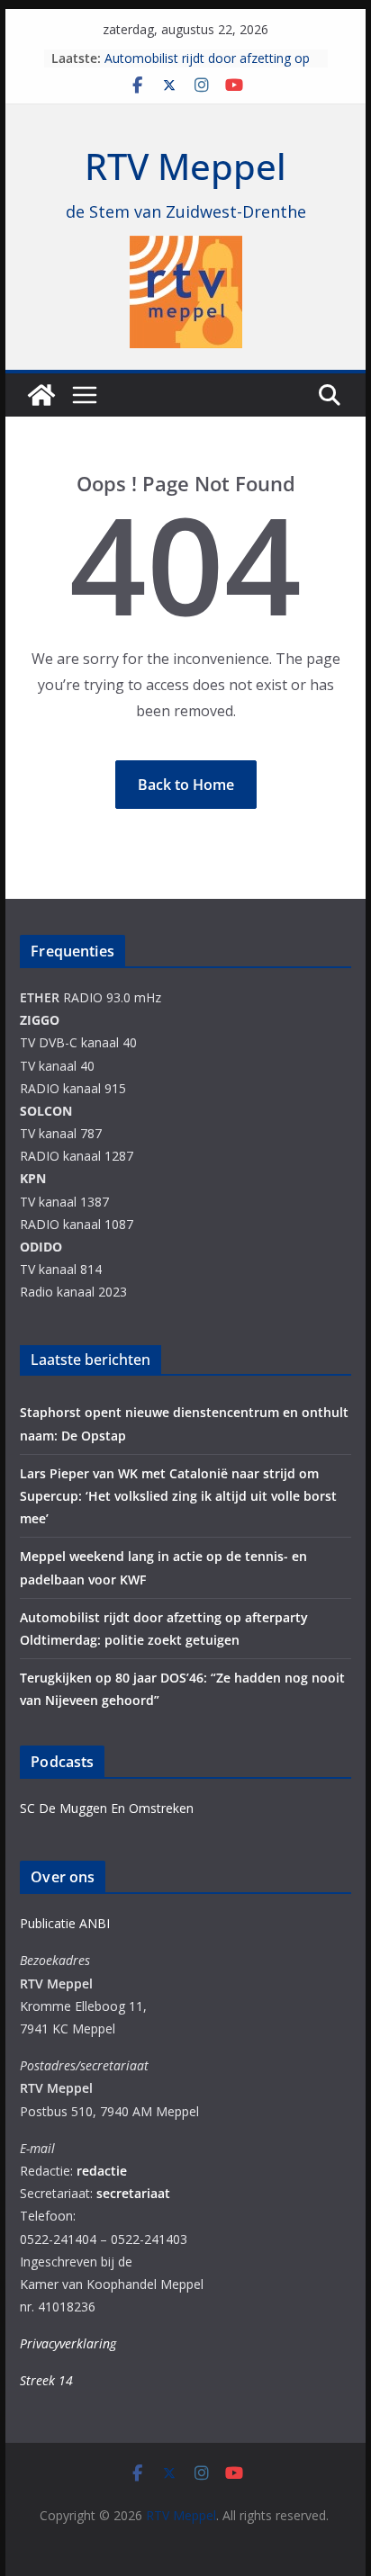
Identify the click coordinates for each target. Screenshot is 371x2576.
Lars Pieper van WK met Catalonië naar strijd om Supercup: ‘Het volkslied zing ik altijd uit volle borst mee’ (178, 1496)
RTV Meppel (185, 166)
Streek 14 (46, 2380)
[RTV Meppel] (41, 395)
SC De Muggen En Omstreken (107, 1808)
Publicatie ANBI (65, 1923)
